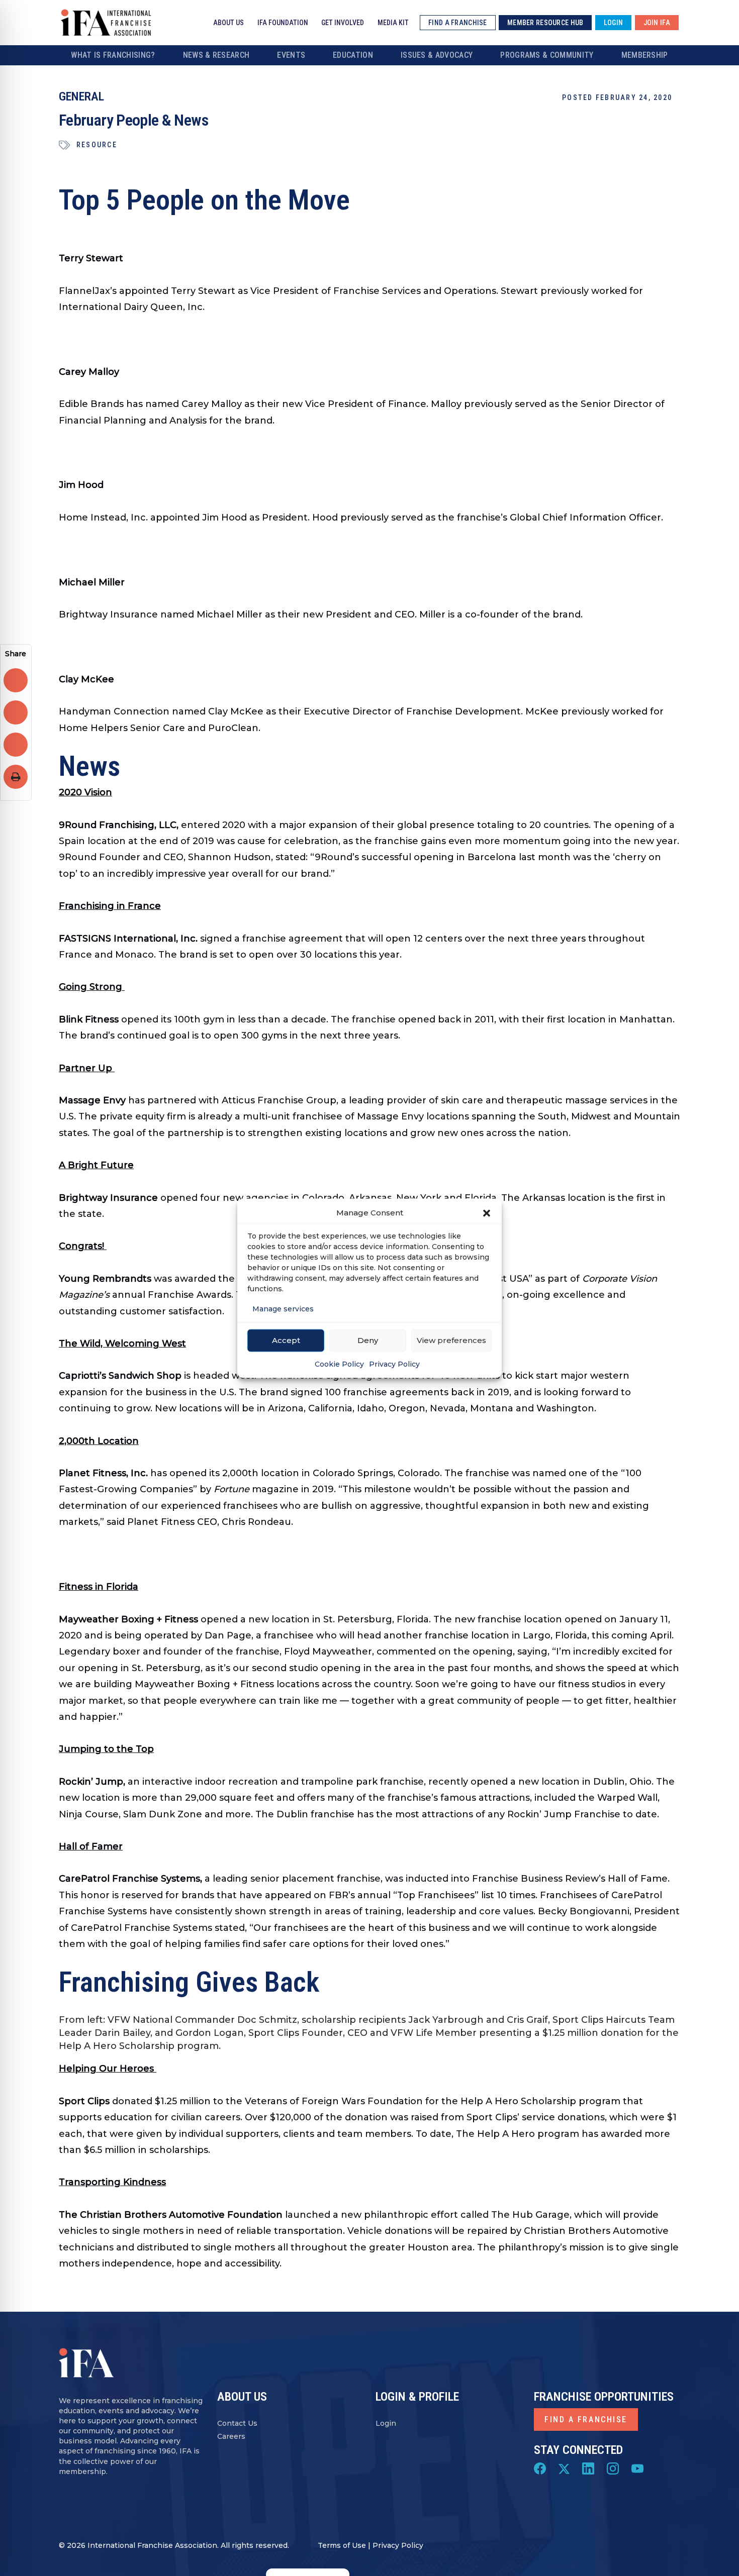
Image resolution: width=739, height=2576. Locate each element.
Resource (97, 145)
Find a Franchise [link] (457, 23)
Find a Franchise (586, 2419)
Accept (286, 1340)
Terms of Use (342, 2545)
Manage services (283, 1308)
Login (386, 2423)
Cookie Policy (339, 1364)
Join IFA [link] (657, 23)
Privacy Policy (394, 1364)
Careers (231, 2436)
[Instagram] (613, 2468)
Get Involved (343, 23)
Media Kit (393, 23)
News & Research (216, 55)
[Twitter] (564, 2468)
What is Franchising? (113, 55)
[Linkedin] (588, 2468)
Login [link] (613, 23)
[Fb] (540, 2468)
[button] (487, 1212)
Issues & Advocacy (437, 55)
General (81, 96)
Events (291, 55)
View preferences (451, 1340)
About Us (228, 23)
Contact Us (237, 2423)
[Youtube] (637, 2468)
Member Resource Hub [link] (545, 23)
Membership (645, 55)
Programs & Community (547, 55)
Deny (368, 1340)
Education (353, 55)
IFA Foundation (283, 23)
